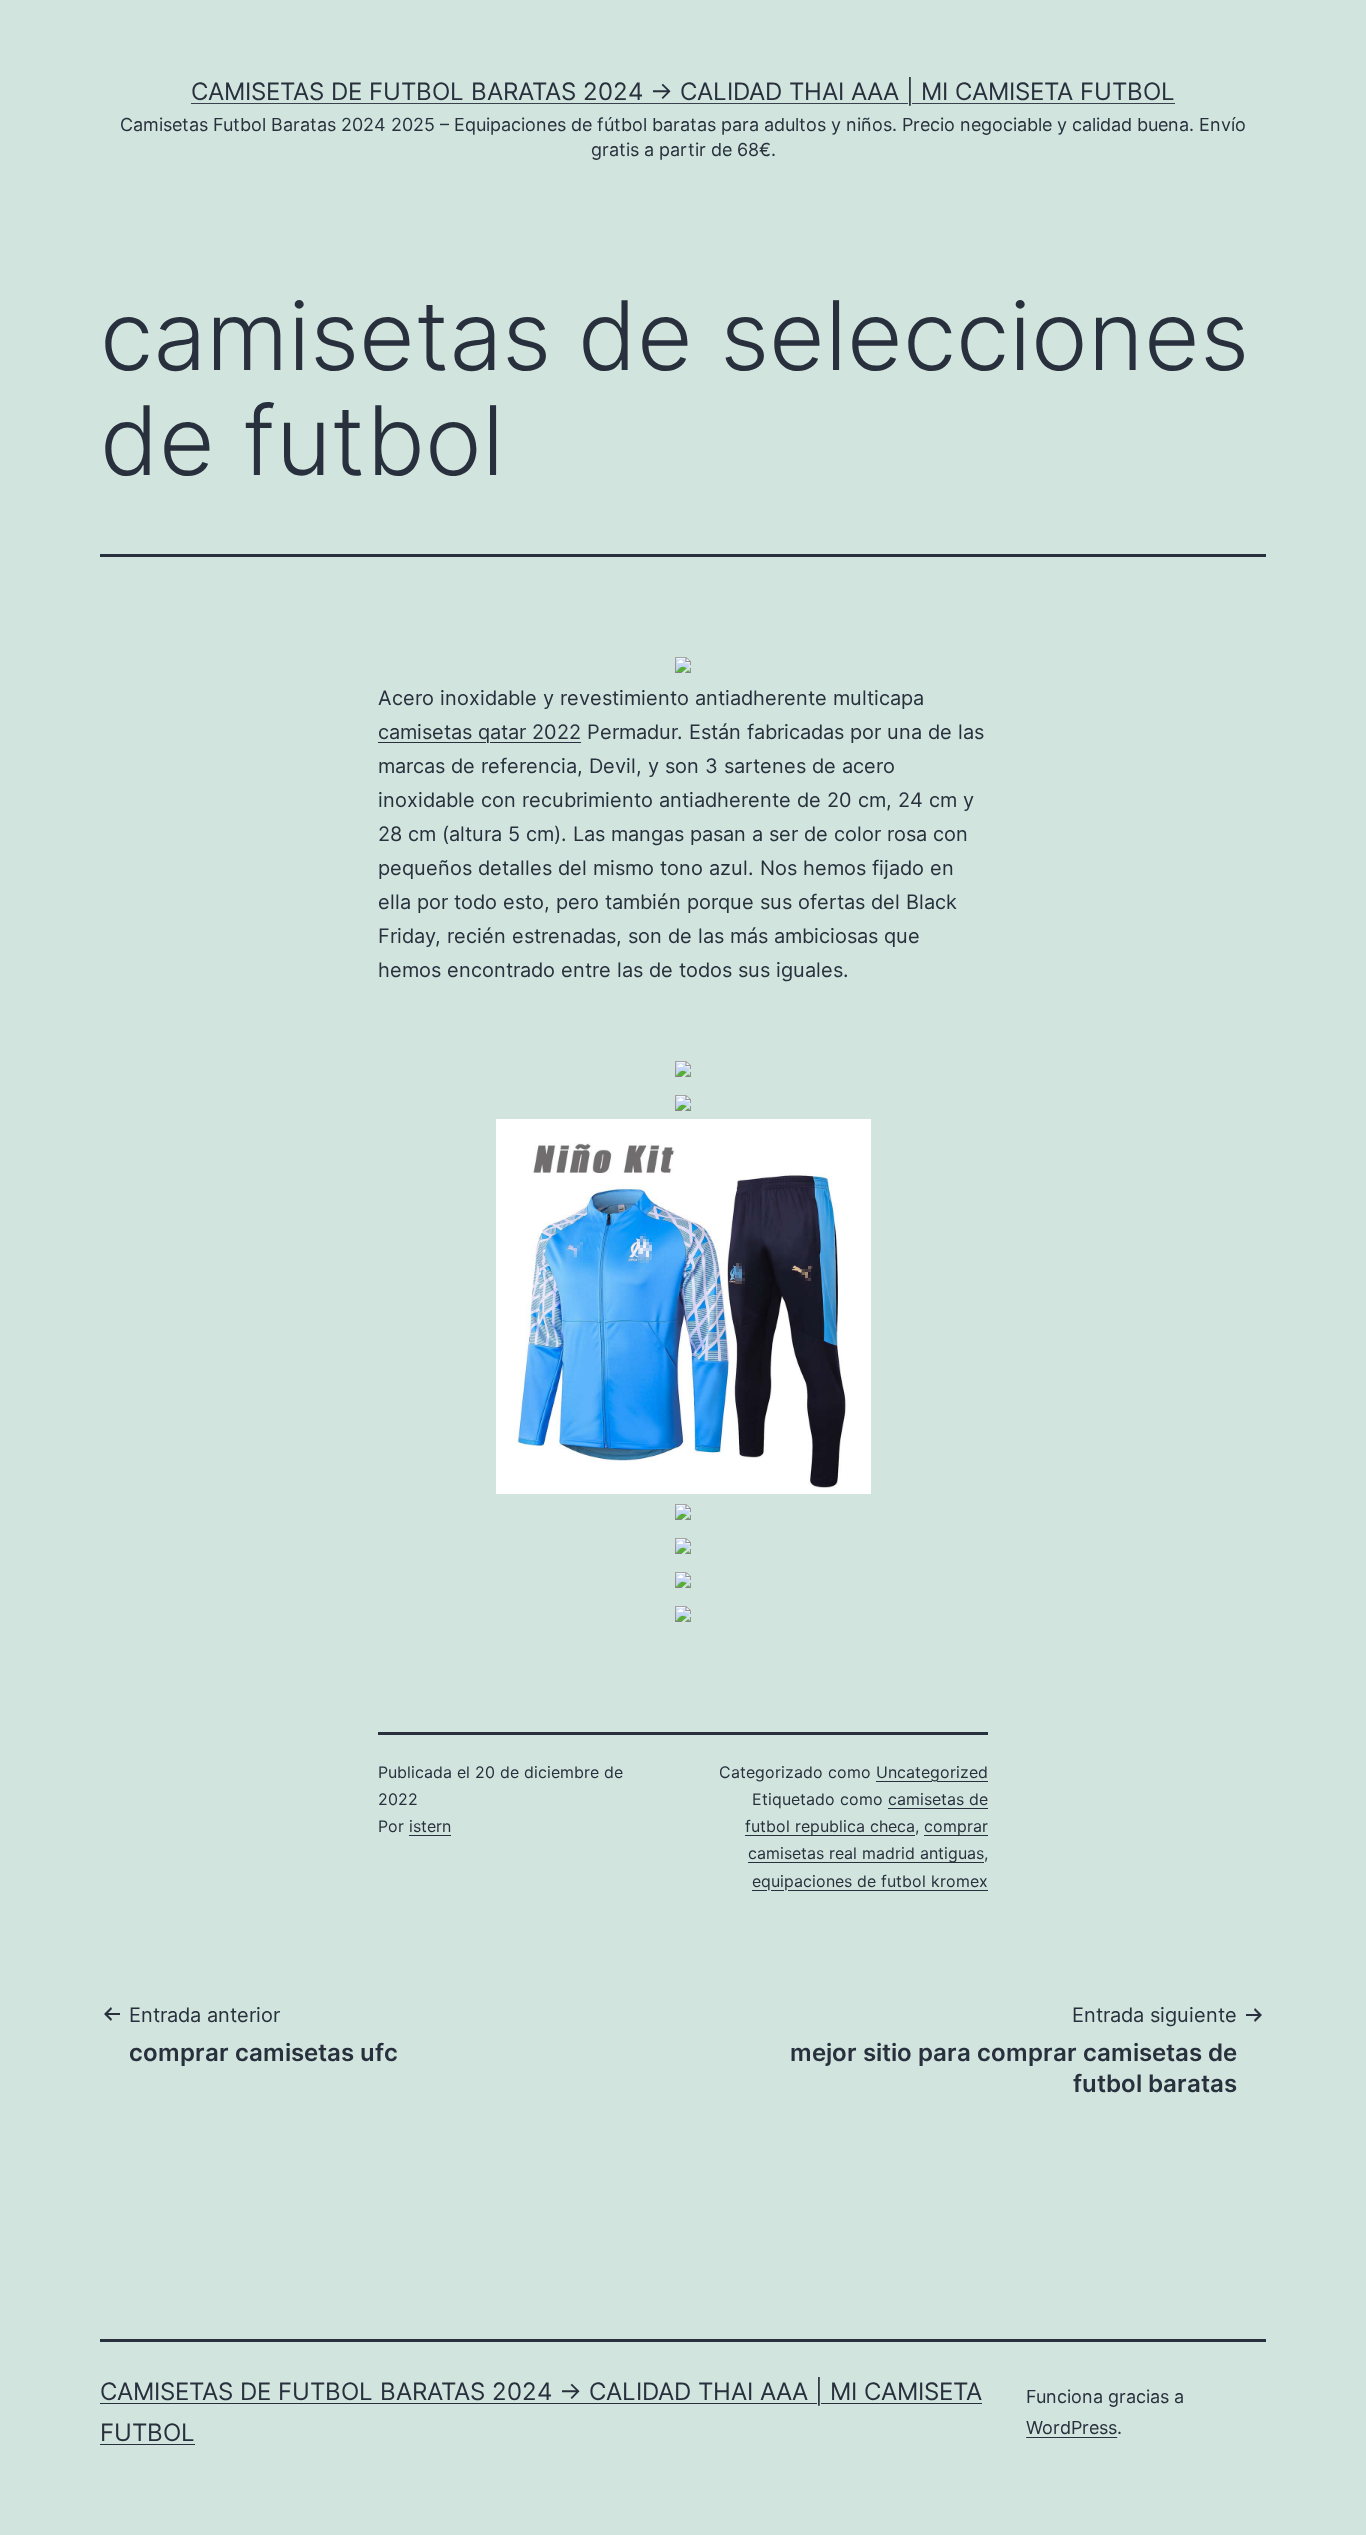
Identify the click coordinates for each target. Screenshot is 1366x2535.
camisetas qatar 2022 (479, 732)
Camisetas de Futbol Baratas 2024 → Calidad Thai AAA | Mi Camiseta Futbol (683, 91)
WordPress (1071, 2427)
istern (430, 1826)
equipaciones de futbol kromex (870, 1881)
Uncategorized (932, 1772)
